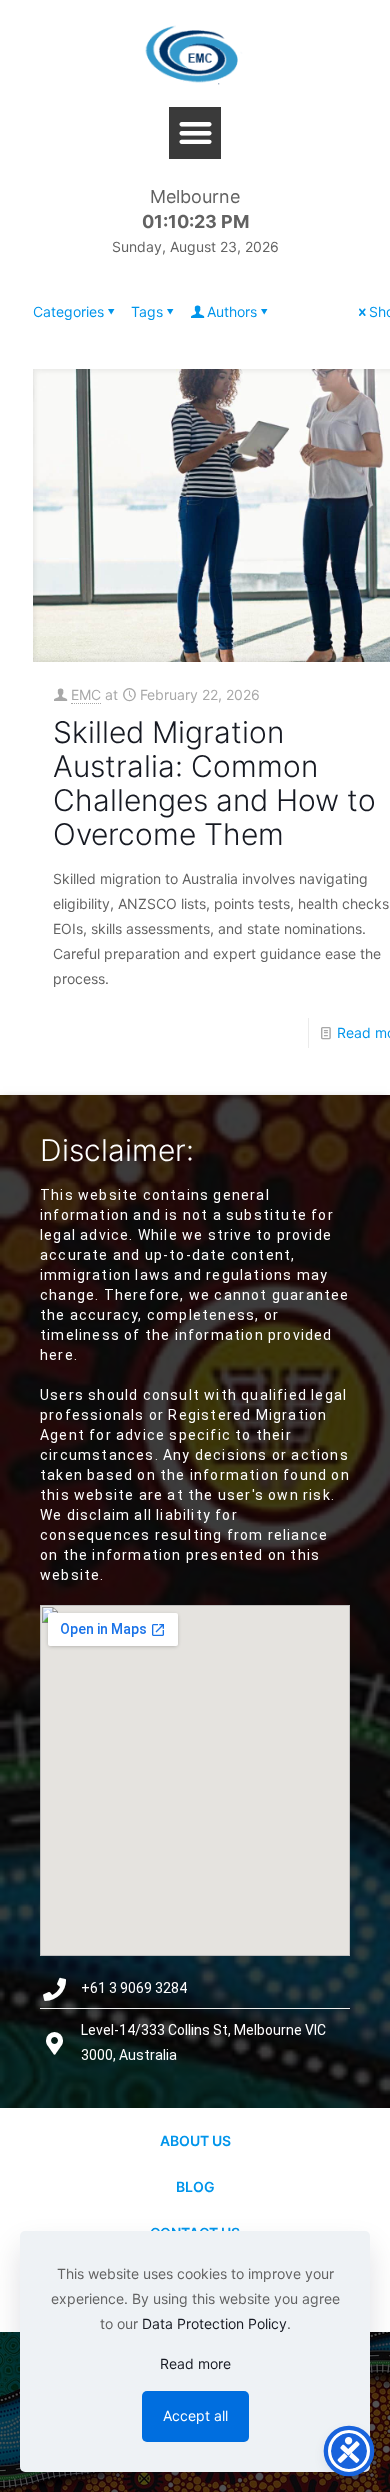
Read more (195, 2363)
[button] (195, 133)
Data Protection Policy (214, 2323)
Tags (147, 311)
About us (195, 2140)
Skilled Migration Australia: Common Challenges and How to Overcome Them (214, 783)
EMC (86, 694)
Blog (195, 2186)
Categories (68, 311)
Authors (232, 311)
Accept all (195, 2415)
